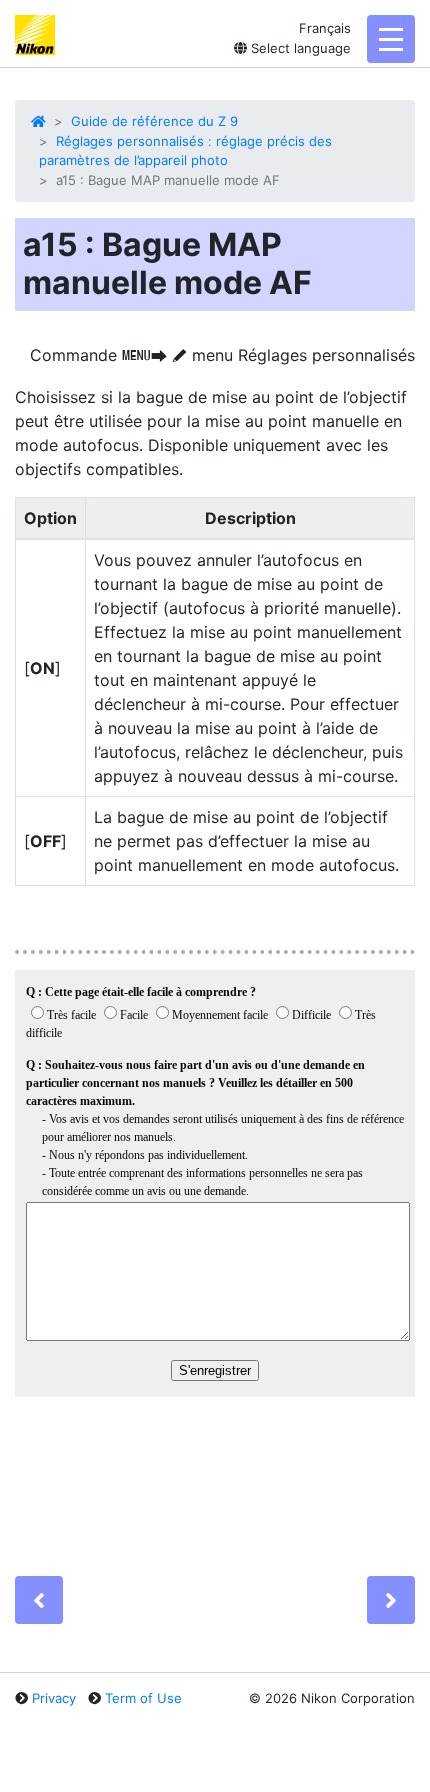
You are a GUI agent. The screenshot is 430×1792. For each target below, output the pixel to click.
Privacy (54, 1698)
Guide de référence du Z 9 (154, 121)
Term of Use (143, 1698)
